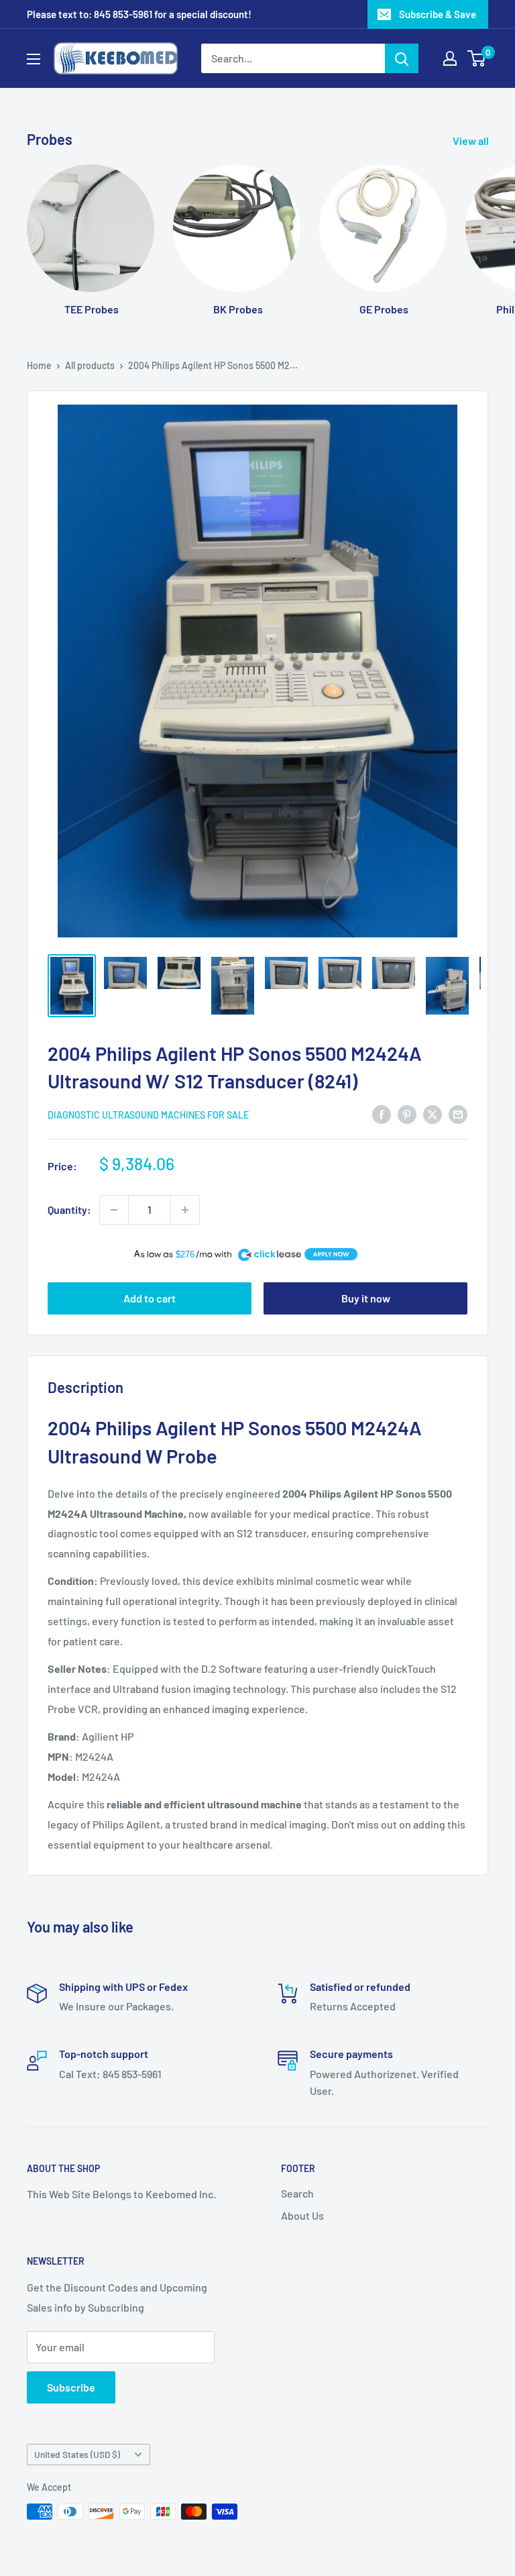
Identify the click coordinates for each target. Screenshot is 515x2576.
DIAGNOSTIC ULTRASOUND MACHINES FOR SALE (148, 1115)
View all (472, 141)
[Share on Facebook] (382, 1114)
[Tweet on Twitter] (433, 1114)
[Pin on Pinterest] (407, 1114)
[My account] (450, 58)
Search (297, 2193)
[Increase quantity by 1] (185, 1210)
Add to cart (150, 1298)
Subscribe (71, 2387)
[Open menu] (34, 59)
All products (90, 365)
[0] (477, 58)
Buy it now (366, 1298)
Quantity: (69, 1209)
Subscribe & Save (438, 14)
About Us (302, 2215)
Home (39, 365)
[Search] (402, 58)
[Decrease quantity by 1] (114, 1210)
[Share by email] (458, 1114)
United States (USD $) (77, 2454)
